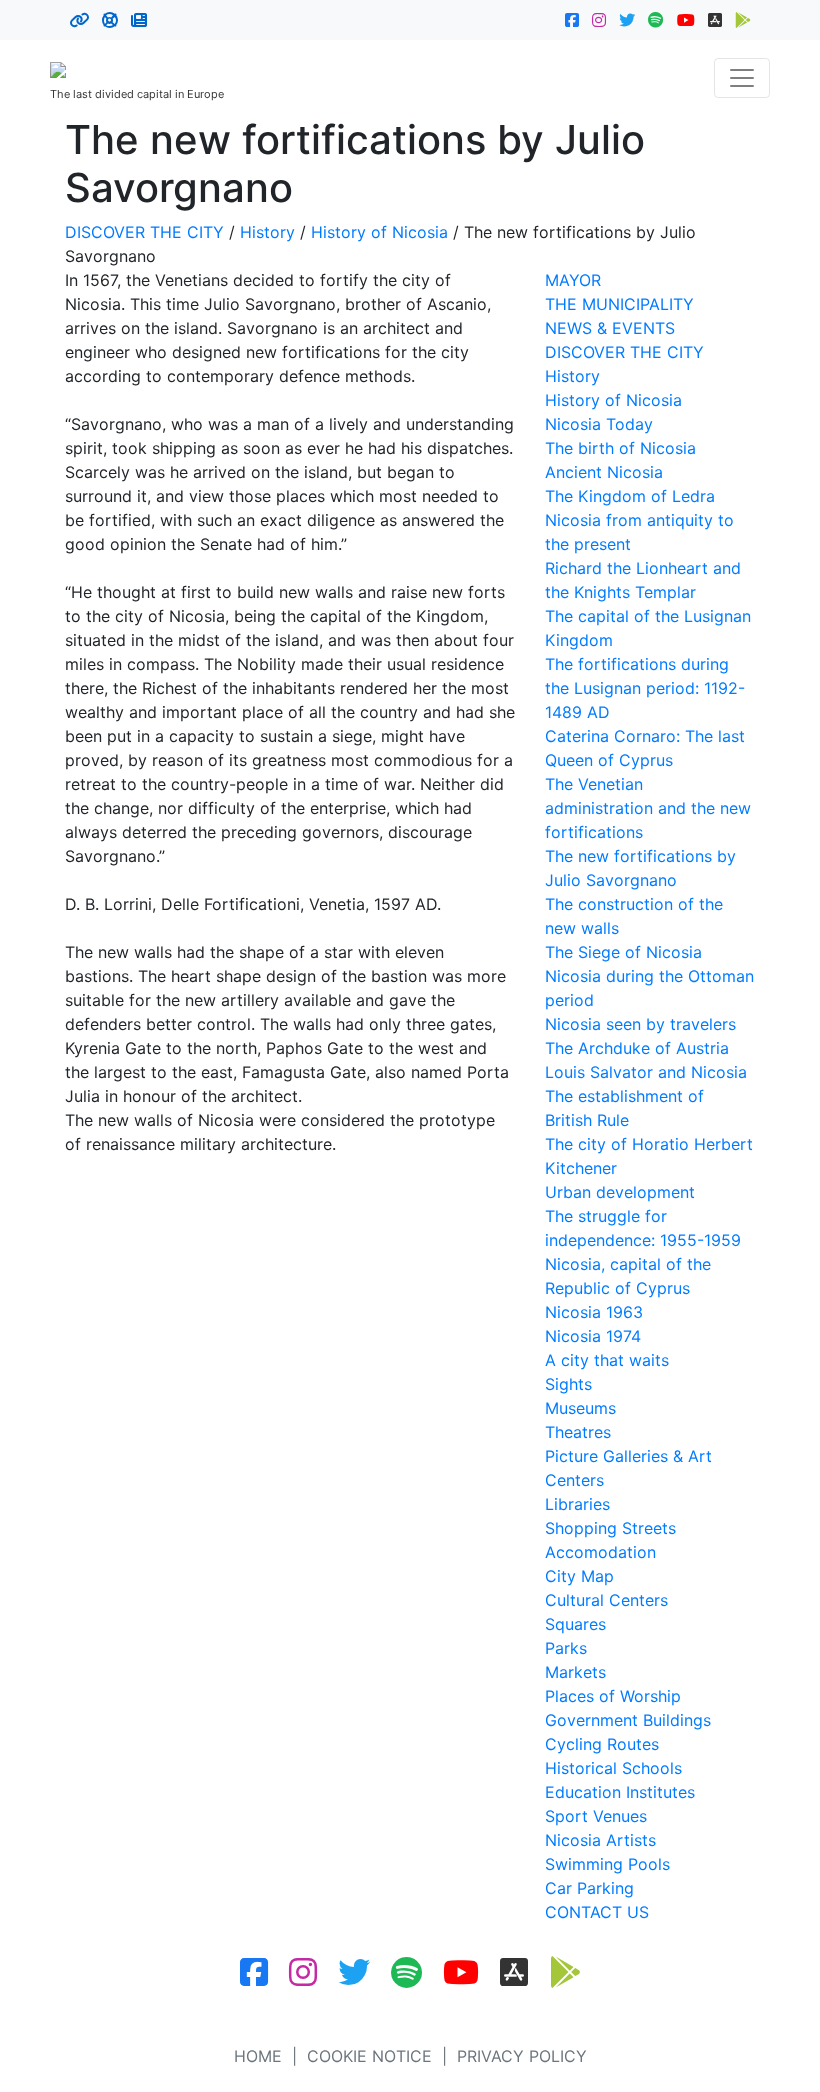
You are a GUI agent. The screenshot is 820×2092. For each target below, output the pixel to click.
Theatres (578, 1432)
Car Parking (589, 1888)
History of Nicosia (379, 232)
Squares (575, 1624)
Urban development (620, 1192)
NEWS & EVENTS (610, 328)
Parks (566, 1648)
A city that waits (607, 1360)
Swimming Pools (607, 1864)
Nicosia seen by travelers (640, 1024)
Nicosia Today (599, 424)
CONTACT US (597, 1912)
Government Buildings (628, 1720)
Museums (580, 1408)
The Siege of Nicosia (623, 952)
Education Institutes (620, 1792)
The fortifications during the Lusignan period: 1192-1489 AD (645, 688)
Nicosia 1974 (593, 1336)
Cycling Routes (602, 1744)
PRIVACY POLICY (522, 2056)
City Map (579, 1576)
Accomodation (600, 1552)
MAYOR (573, 280)
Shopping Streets (610, 1528)
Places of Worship (613, 1696)
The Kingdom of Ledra (630, 496)
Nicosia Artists (600, 1840)
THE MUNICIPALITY (619, 304)
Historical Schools (613, 1768)
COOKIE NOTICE (369, 2056)
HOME (258, 2056)
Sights (568, 1384)
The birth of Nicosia (620, 448)
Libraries (577, 1504)
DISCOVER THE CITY (144, 232)
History (267, 232)
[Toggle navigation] (742, 78)
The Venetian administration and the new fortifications (648, 808)
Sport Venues (596, 1816)
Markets (575, 1672)
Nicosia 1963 (594, 1312)
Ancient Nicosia (604, 472)
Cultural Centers (606, 1600)
